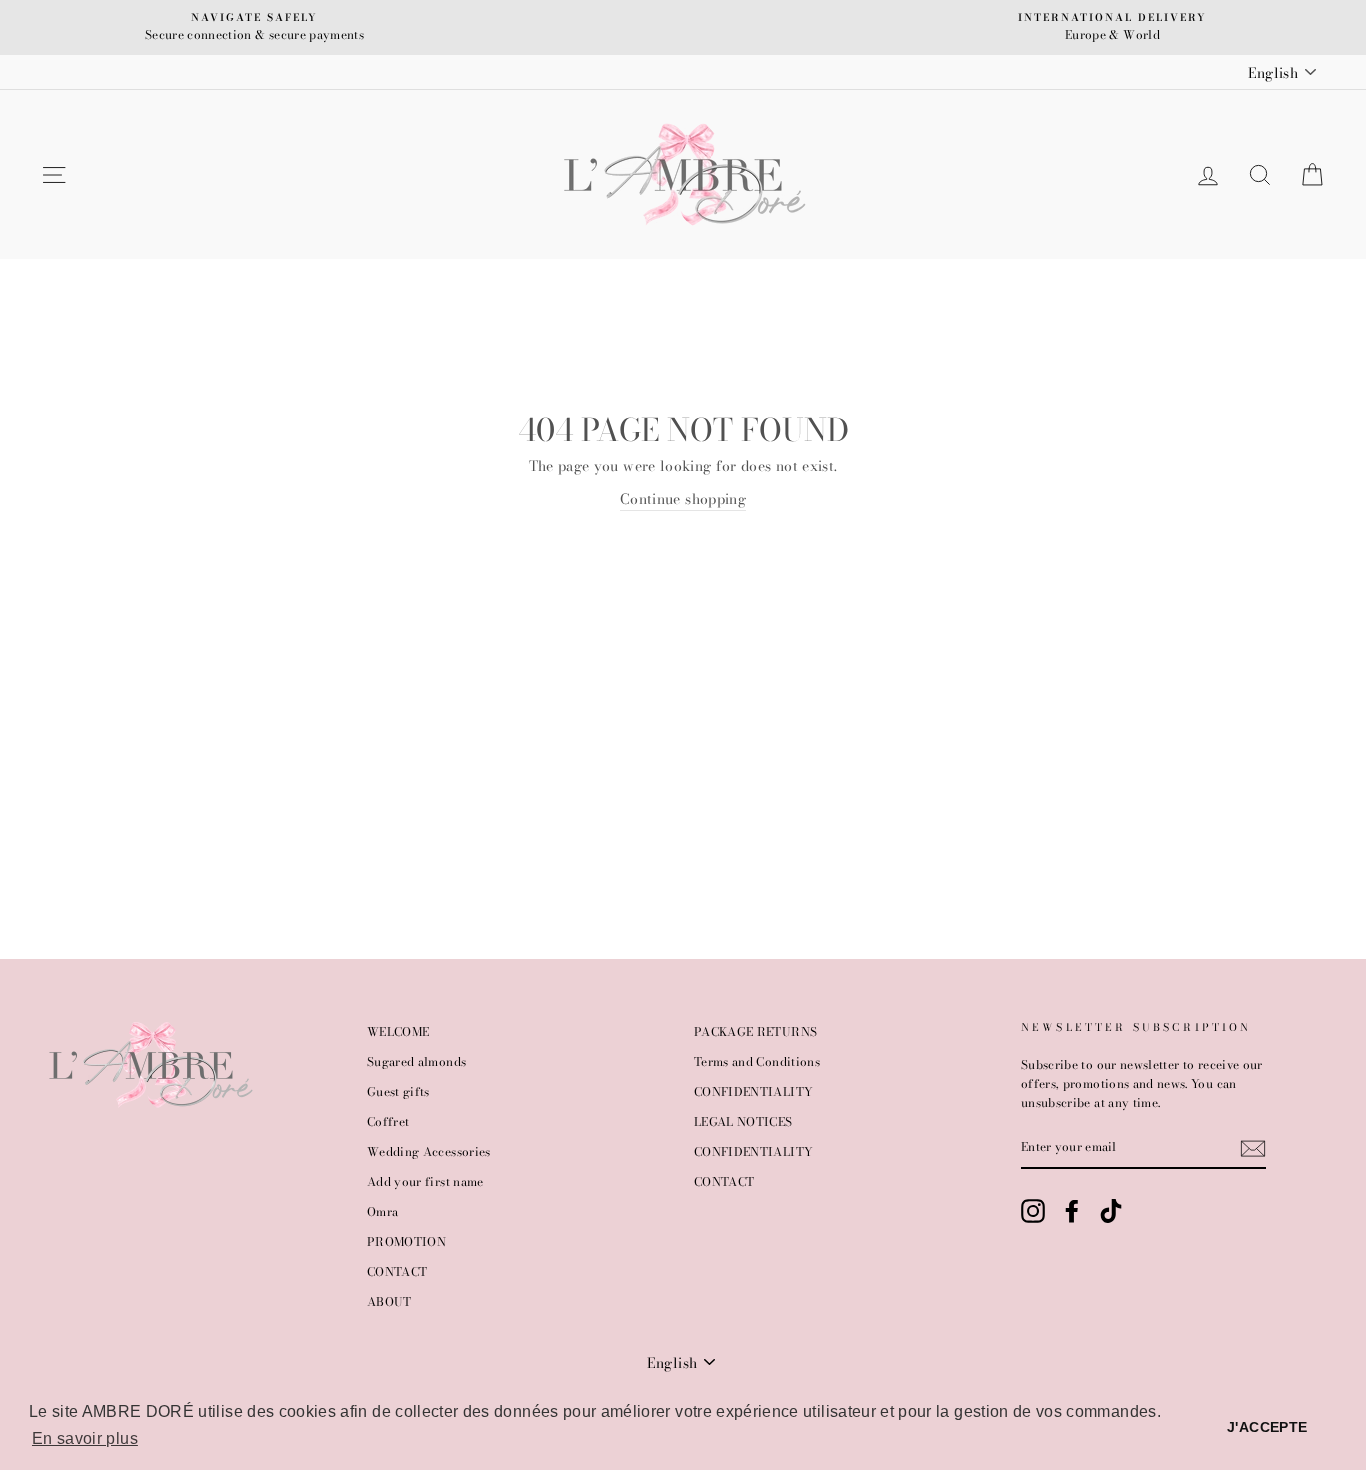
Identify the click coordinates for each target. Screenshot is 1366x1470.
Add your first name (425, 1182)
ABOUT (389, 1302)
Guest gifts (398, 1092)
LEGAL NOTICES (743, 1122)
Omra (382, 1212)
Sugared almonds (416, 1062)
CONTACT (397, 1272)
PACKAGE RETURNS (755, 1032)
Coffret (388, 1122)
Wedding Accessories (429, 1152)
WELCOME (398, 1032)
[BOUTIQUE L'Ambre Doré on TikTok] (1111, 1211)
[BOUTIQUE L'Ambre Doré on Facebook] (1072, 1211)
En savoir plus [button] (85, 1438)
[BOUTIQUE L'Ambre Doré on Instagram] (1033, 1211)
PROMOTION (406, 1242)
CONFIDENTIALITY (753, 1092)
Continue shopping (683, 499)
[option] (254, 27)
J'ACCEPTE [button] (1267, 1427)
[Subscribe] (1253, 1148)
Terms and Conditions (757, 1062)
